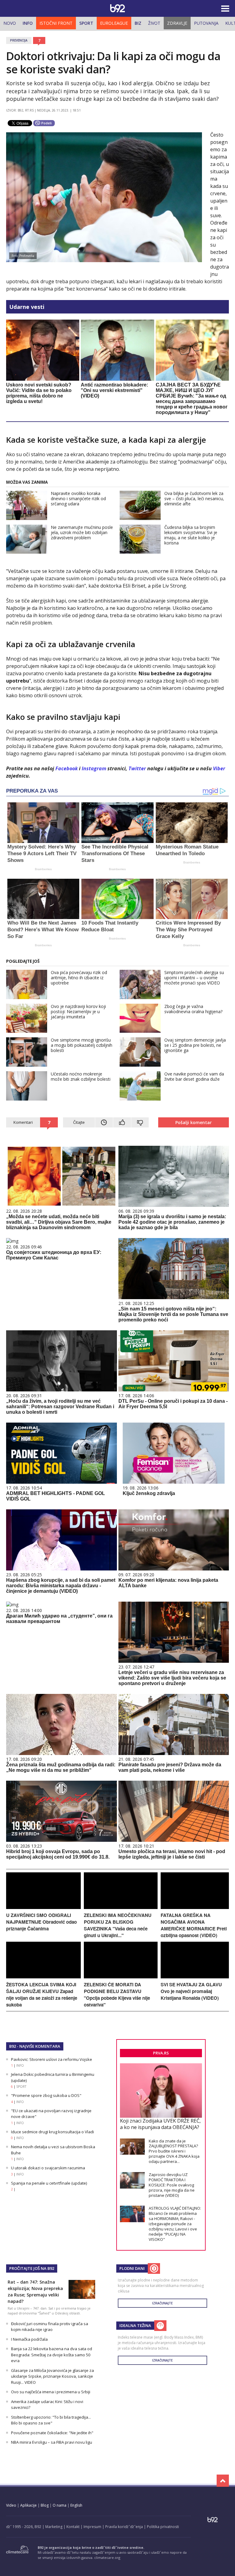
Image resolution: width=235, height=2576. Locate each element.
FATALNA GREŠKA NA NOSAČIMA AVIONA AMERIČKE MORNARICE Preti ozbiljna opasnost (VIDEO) (194, 1925)
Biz (138, 23)
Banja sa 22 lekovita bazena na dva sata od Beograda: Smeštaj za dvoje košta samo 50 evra (52, 2355)
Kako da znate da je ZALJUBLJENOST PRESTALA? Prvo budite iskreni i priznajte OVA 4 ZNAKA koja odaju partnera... (174, 2151)
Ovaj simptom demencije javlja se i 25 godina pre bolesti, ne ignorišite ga (195, 1045)
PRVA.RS (161, 2053)
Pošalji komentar (194, 1122)
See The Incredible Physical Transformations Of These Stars (115, 854)
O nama (60, 2505)
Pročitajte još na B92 (32, 2268)
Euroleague (114, 23)
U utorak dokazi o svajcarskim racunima (48, 2168)
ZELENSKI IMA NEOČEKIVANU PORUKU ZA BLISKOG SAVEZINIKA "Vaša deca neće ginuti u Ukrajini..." (118, 1925)
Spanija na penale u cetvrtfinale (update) (49, 2183)
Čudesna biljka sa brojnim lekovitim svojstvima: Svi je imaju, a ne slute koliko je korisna (191, 535)
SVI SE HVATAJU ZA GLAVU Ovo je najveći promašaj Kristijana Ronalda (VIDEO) (191, 1991)
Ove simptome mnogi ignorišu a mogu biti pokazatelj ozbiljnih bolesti (82, 1045)
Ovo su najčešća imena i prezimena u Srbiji (51, 2392)
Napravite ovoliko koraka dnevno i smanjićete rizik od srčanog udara (78, 498)
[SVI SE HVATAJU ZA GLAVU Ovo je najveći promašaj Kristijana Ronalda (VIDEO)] (195, 1977)
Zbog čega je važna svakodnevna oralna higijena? (193, 1009)
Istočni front (56, 23)
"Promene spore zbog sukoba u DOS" (46, 2095)
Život (154, 23)
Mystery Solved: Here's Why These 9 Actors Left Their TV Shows (42, 854)
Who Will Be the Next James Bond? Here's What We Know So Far (43, 930)
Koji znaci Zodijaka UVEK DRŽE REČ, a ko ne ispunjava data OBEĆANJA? (160, 2124)
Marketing (54, 2527)
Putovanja (206, 23)
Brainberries (43, 869)
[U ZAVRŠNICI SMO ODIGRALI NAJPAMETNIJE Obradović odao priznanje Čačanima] (43, 1907)
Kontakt (73, 2527)
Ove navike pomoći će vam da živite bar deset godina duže (194, 1076)
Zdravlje (177, 23)
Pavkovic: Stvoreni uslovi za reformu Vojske (52, 2059)
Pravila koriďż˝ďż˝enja (124, 2527)
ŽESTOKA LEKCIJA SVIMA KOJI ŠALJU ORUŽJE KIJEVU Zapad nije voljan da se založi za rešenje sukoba (42, 1995)
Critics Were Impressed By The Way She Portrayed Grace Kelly (188, 930)
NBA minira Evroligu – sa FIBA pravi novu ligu (52, 2442)
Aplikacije (28, 2505)
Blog (45, 2505)
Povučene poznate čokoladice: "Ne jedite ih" (52, 2433)
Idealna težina (135, 2325)
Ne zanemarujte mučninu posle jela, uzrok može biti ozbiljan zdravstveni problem (82, 532)
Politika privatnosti (163, 2527)
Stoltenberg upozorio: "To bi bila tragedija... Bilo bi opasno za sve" (51, 2420)
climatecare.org (107, 2558)
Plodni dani (132, 2268)
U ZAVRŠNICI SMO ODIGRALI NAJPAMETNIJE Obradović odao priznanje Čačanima (41, 1922)
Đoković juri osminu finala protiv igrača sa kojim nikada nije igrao (50, 2327)
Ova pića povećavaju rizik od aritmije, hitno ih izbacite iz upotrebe (79, 978)
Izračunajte (162, 2303)
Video (11, 2505)
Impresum (92, 2527)
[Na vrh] (223, 2481)
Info (28, 23)
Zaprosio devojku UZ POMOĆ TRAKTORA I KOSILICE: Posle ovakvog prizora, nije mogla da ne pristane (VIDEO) (172, 2185)
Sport (86, 23)
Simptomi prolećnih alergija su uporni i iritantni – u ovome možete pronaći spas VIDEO (194, 978)
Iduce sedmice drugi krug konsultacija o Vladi (52, 2132)
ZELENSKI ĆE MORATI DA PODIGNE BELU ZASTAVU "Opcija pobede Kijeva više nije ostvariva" (117, 1995)
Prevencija (19, 40)
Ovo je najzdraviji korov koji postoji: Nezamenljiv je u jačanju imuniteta (78, 1011)
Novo (10, 23)
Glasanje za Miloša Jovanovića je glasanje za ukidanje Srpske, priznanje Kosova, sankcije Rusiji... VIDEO (52, 2376)
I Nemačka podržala (29, 2339)
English (76, 2505)
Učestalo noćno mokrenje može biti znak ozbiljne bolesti (81, 1076)
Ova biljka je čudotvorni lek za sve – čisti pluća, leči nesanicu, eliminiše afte (194, 498)
